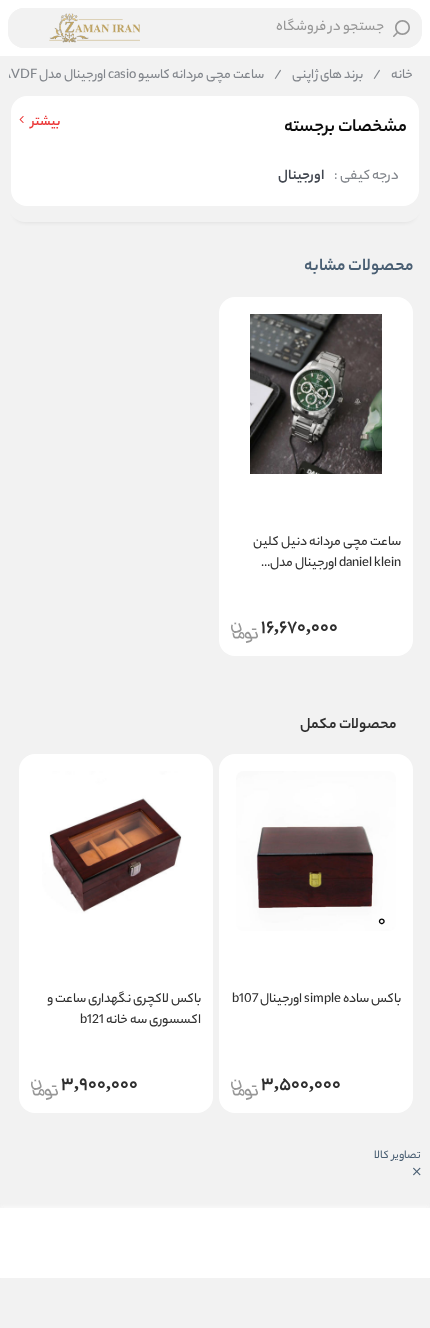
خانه (393, 76)
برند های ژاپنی (318, 76)
